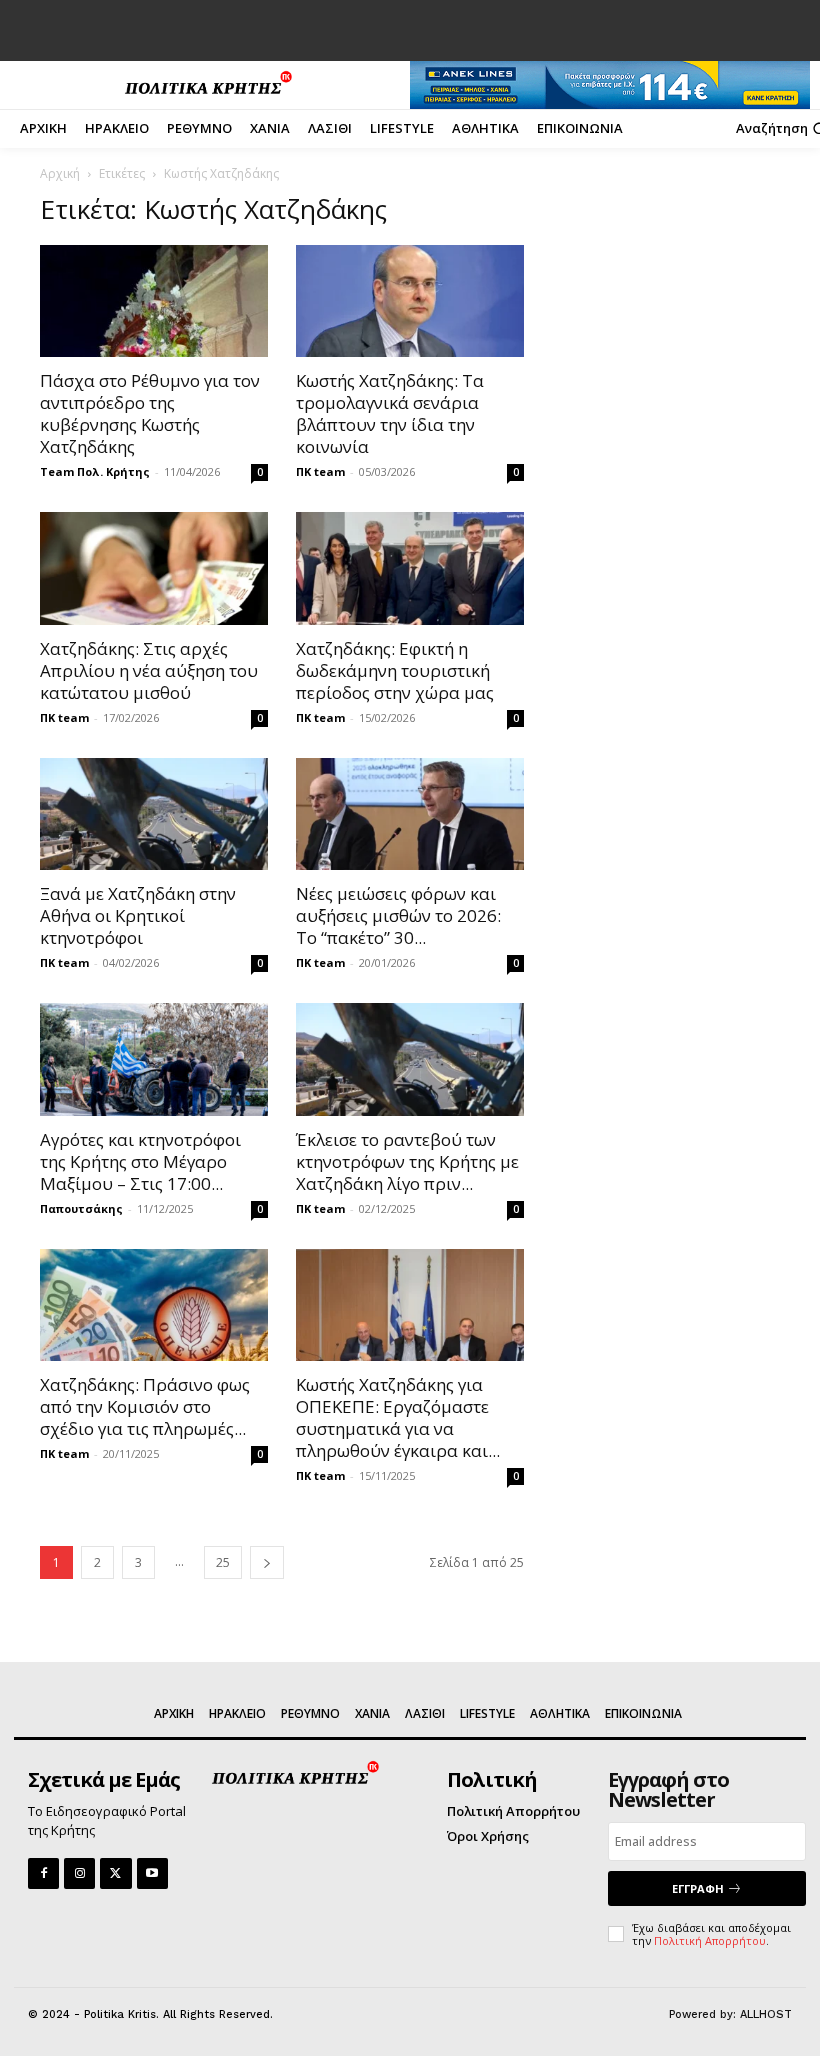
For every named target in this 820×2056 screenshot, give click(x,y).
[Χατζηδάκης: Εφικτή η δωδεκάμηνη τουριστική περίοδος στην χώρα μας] (410, 568)
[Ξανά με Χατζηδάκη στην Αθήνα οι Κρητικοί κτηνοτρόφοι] (154, 814)
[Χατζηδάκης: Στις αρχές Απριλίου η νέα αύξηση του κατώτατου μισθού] (154, 568)
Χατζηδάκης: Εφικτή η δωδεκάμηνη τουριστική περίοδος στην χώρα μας (395, 670)
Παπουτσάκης (81, 1208)
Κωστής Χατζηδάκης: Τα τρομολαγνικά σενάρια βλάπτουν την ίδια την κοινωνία (390, 413)
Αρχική (60, 173)
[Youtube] (152, 1873)
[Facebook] (43, 1873)
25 (223, 1562)
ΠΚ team (320, 471)
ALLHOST (766, 2014)
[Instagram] (79, 1873)
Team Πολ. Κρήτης (95, 471)
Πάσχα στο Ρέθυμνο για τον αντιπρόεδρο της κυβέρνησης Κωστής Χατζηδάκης (150, 413)
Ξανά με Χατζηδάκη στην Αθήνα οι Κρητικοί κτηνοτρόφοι (138, 915)
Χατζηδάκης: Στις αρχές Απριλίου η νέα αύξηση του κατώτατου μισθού (149, 670)
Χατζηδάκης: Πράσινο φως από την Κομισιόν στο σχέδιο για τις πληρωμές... (145, 1406)
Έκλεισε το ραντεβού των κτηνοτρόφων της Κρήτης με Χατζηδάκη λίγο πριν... (407, 1161)
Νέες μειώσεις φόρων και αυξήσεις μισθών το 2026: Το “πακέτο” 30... (398, 915)
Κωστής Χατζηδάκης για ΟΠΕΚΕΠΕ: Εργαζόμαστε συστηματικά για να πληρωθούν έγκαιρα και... (398, 1417)
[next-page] (267, 1562)
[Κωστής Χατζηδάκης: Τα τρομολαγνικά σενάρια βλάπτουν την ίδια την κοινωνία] (410, 301)
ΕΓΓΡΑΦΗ (698, 1888)
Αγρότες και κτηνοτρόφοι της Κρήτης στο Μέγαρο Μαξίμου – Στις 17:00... (140, 1161)
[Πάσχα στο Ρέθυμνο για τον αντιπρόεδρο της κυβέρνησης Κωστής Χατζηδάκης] (154, 301)
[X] (115, 1873)
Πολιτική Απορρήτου (710, 1940)
